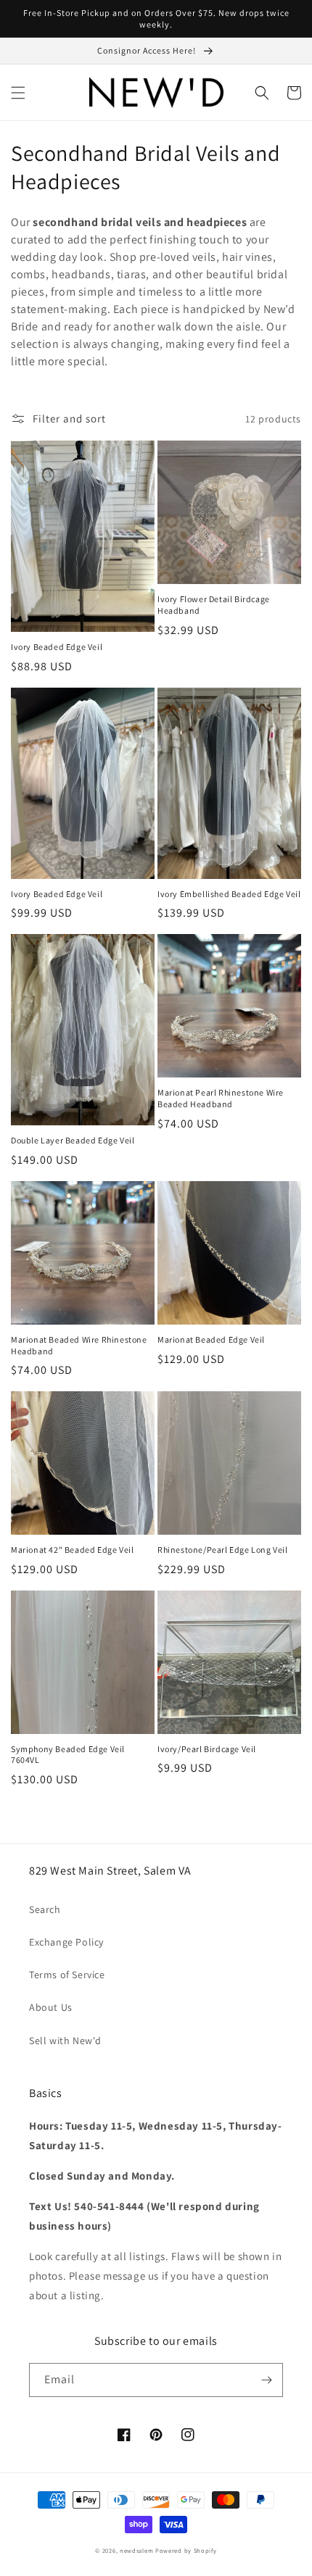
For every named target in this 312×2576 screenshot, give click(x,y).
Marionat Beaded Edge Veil (211, 1339)
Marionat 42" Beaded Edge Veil (72, 1550)
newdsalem (136, 2550)
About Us (51, 2007)
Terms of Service (67, 1975)
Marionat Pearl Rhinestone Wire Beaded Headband (221, 1098)
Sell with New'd (65, 2041)
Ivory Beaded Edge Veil (57, 647)
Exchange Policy (66, 1942)
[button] (18, 93)
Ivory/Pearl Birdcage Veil (207, 1749)
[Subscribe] (266, 2380)
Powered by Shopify (186, 2550)
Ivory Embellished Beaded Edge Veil (229, 894)
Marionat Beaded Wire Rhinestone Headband (79, 1345)
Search (45, 1909)
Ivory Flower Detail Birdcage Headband (214, 605)
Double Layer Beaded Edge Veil (73, 1140)
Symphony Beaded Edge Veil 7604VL (68, 1755)
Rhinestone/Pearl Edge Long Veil (223, 1550)
